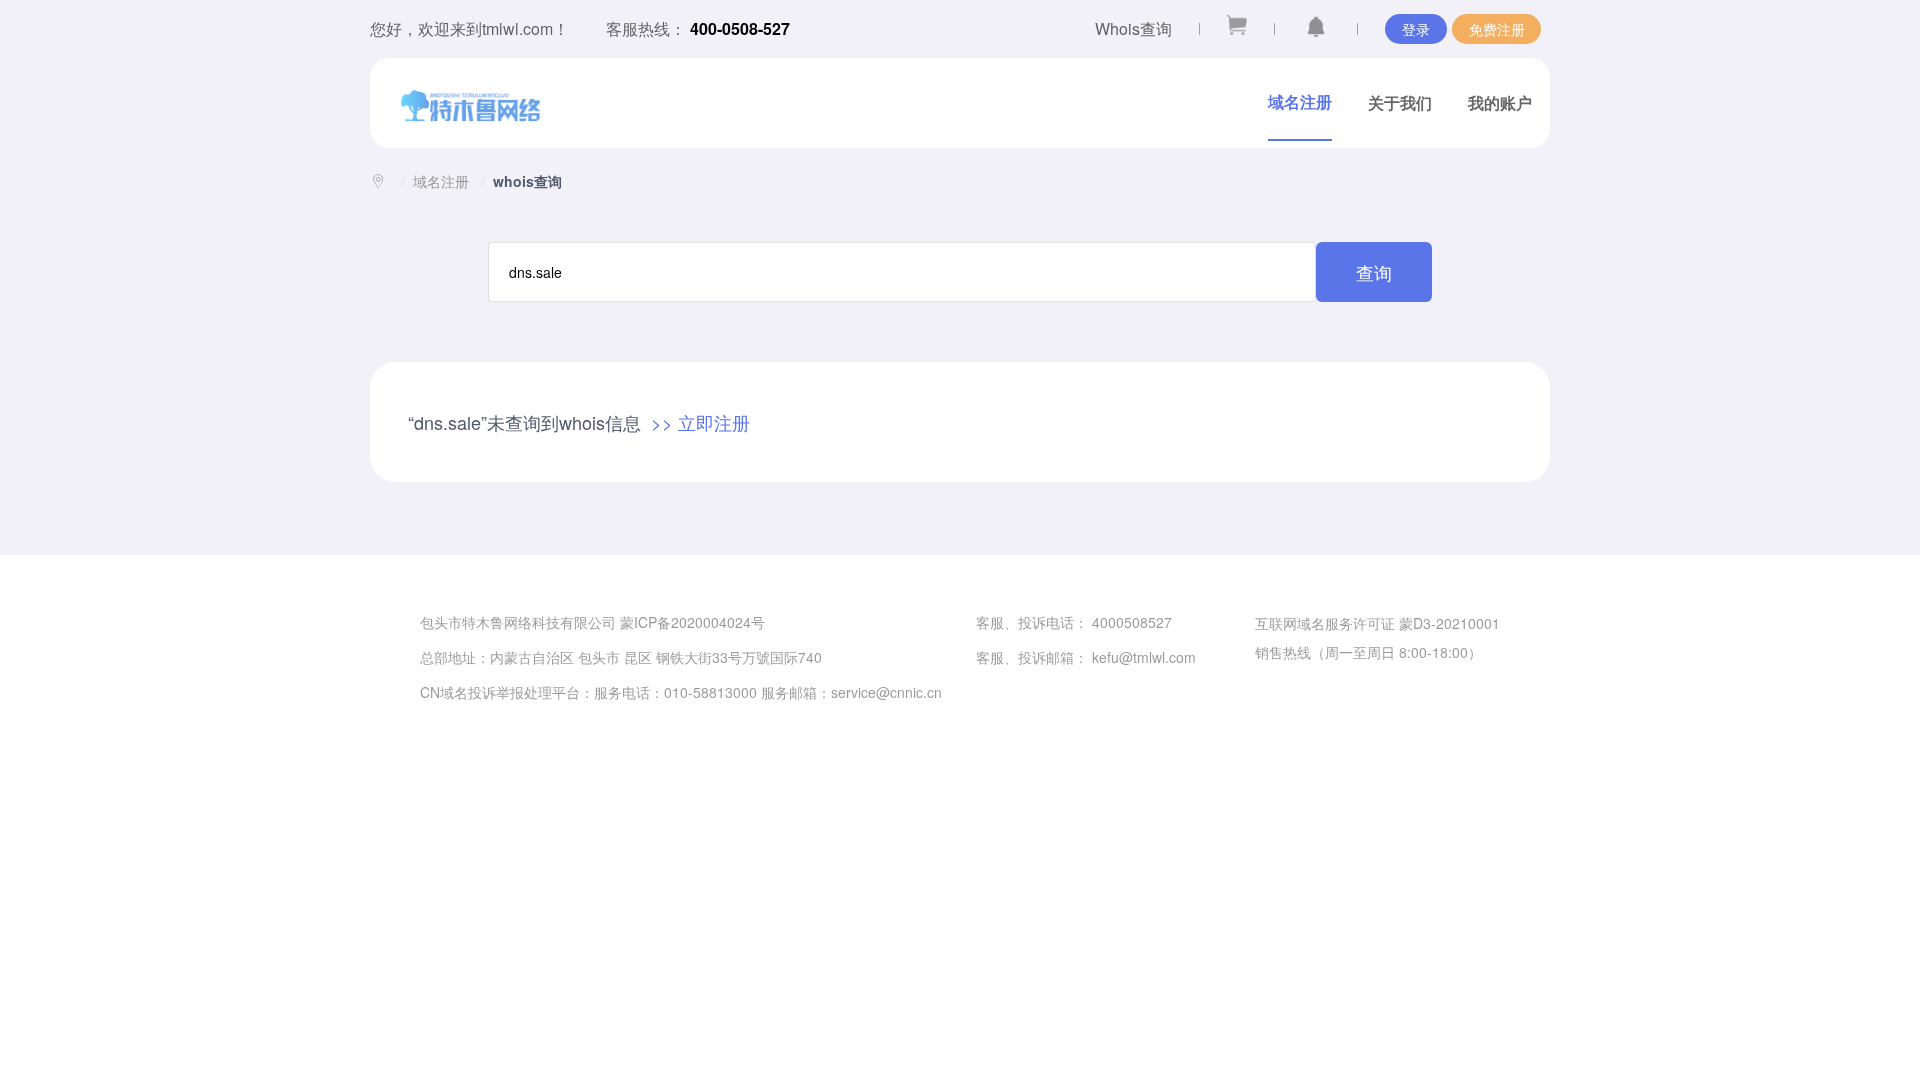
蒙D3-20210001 (1449, 623)
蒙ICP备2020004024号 (692, 622)
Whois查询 (1133, 28)
